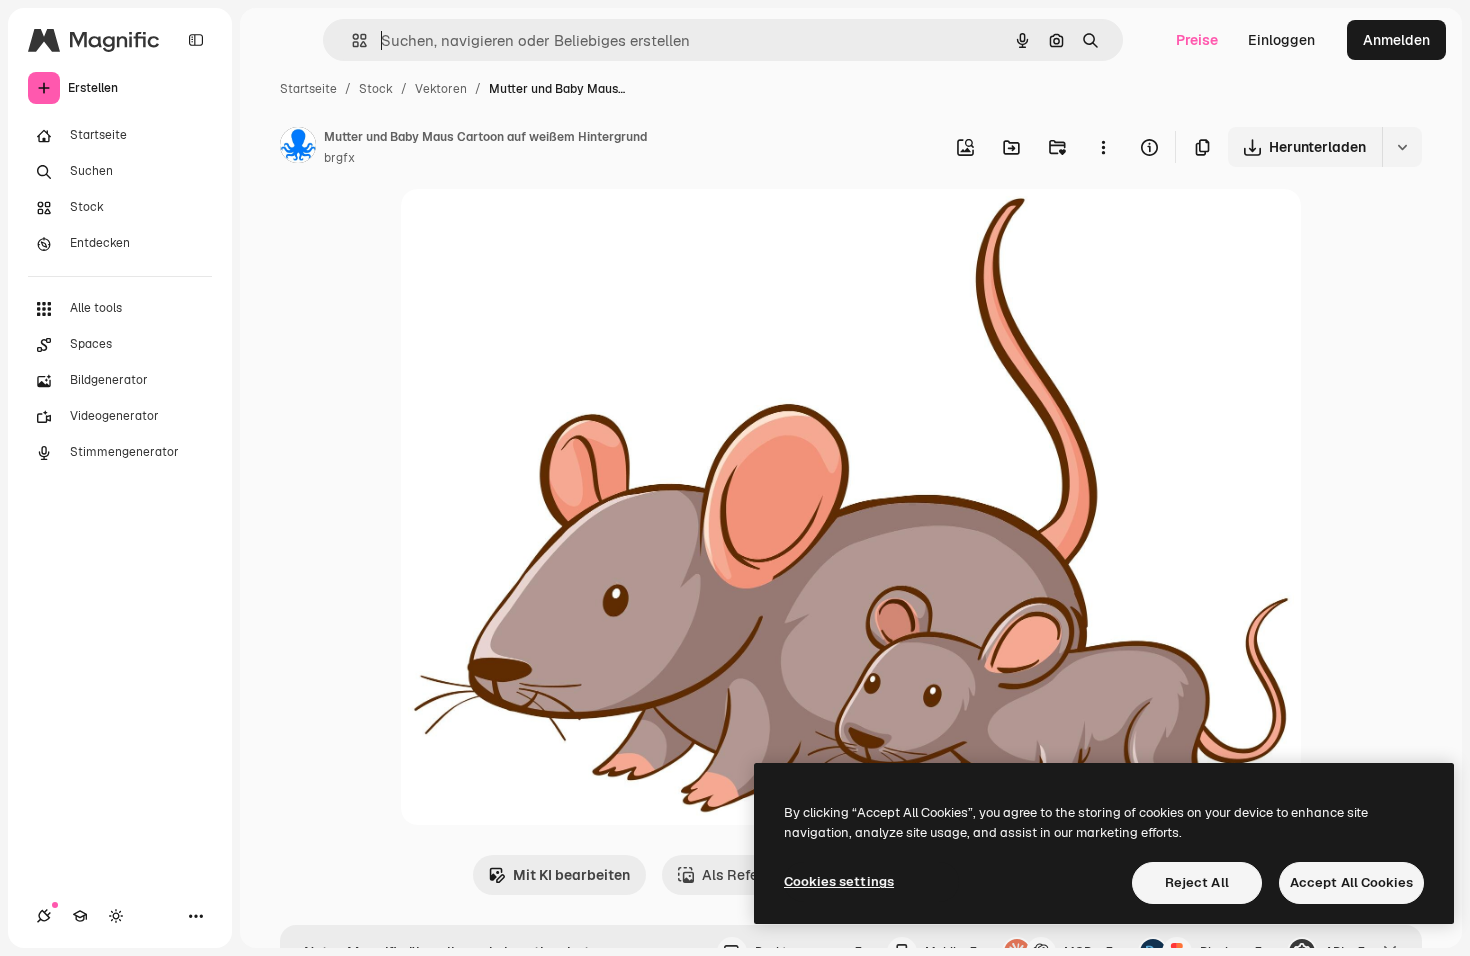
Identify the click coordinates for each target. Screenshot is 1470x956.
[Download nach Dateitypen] (1402, 147)
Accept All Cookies (1351, 882)
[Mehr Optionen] (1103, 147)
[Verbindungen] (44, 916)
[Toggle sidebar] (196, 40)
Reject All (1197, 882)
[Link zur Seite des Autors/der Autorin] (298, 148)
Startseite (308, 89)
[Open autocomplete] (351, 40)
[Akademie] (80, 916)
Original (529, 227)
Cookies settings (839, 881)
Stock (376, 89)
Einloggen (1281, 40)
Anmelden (1396, 40)
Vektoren (441, 89)
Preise (1197, 40)
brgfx (339, 158)
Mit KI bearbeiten (571, 875)
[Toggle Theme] (116, 916)
